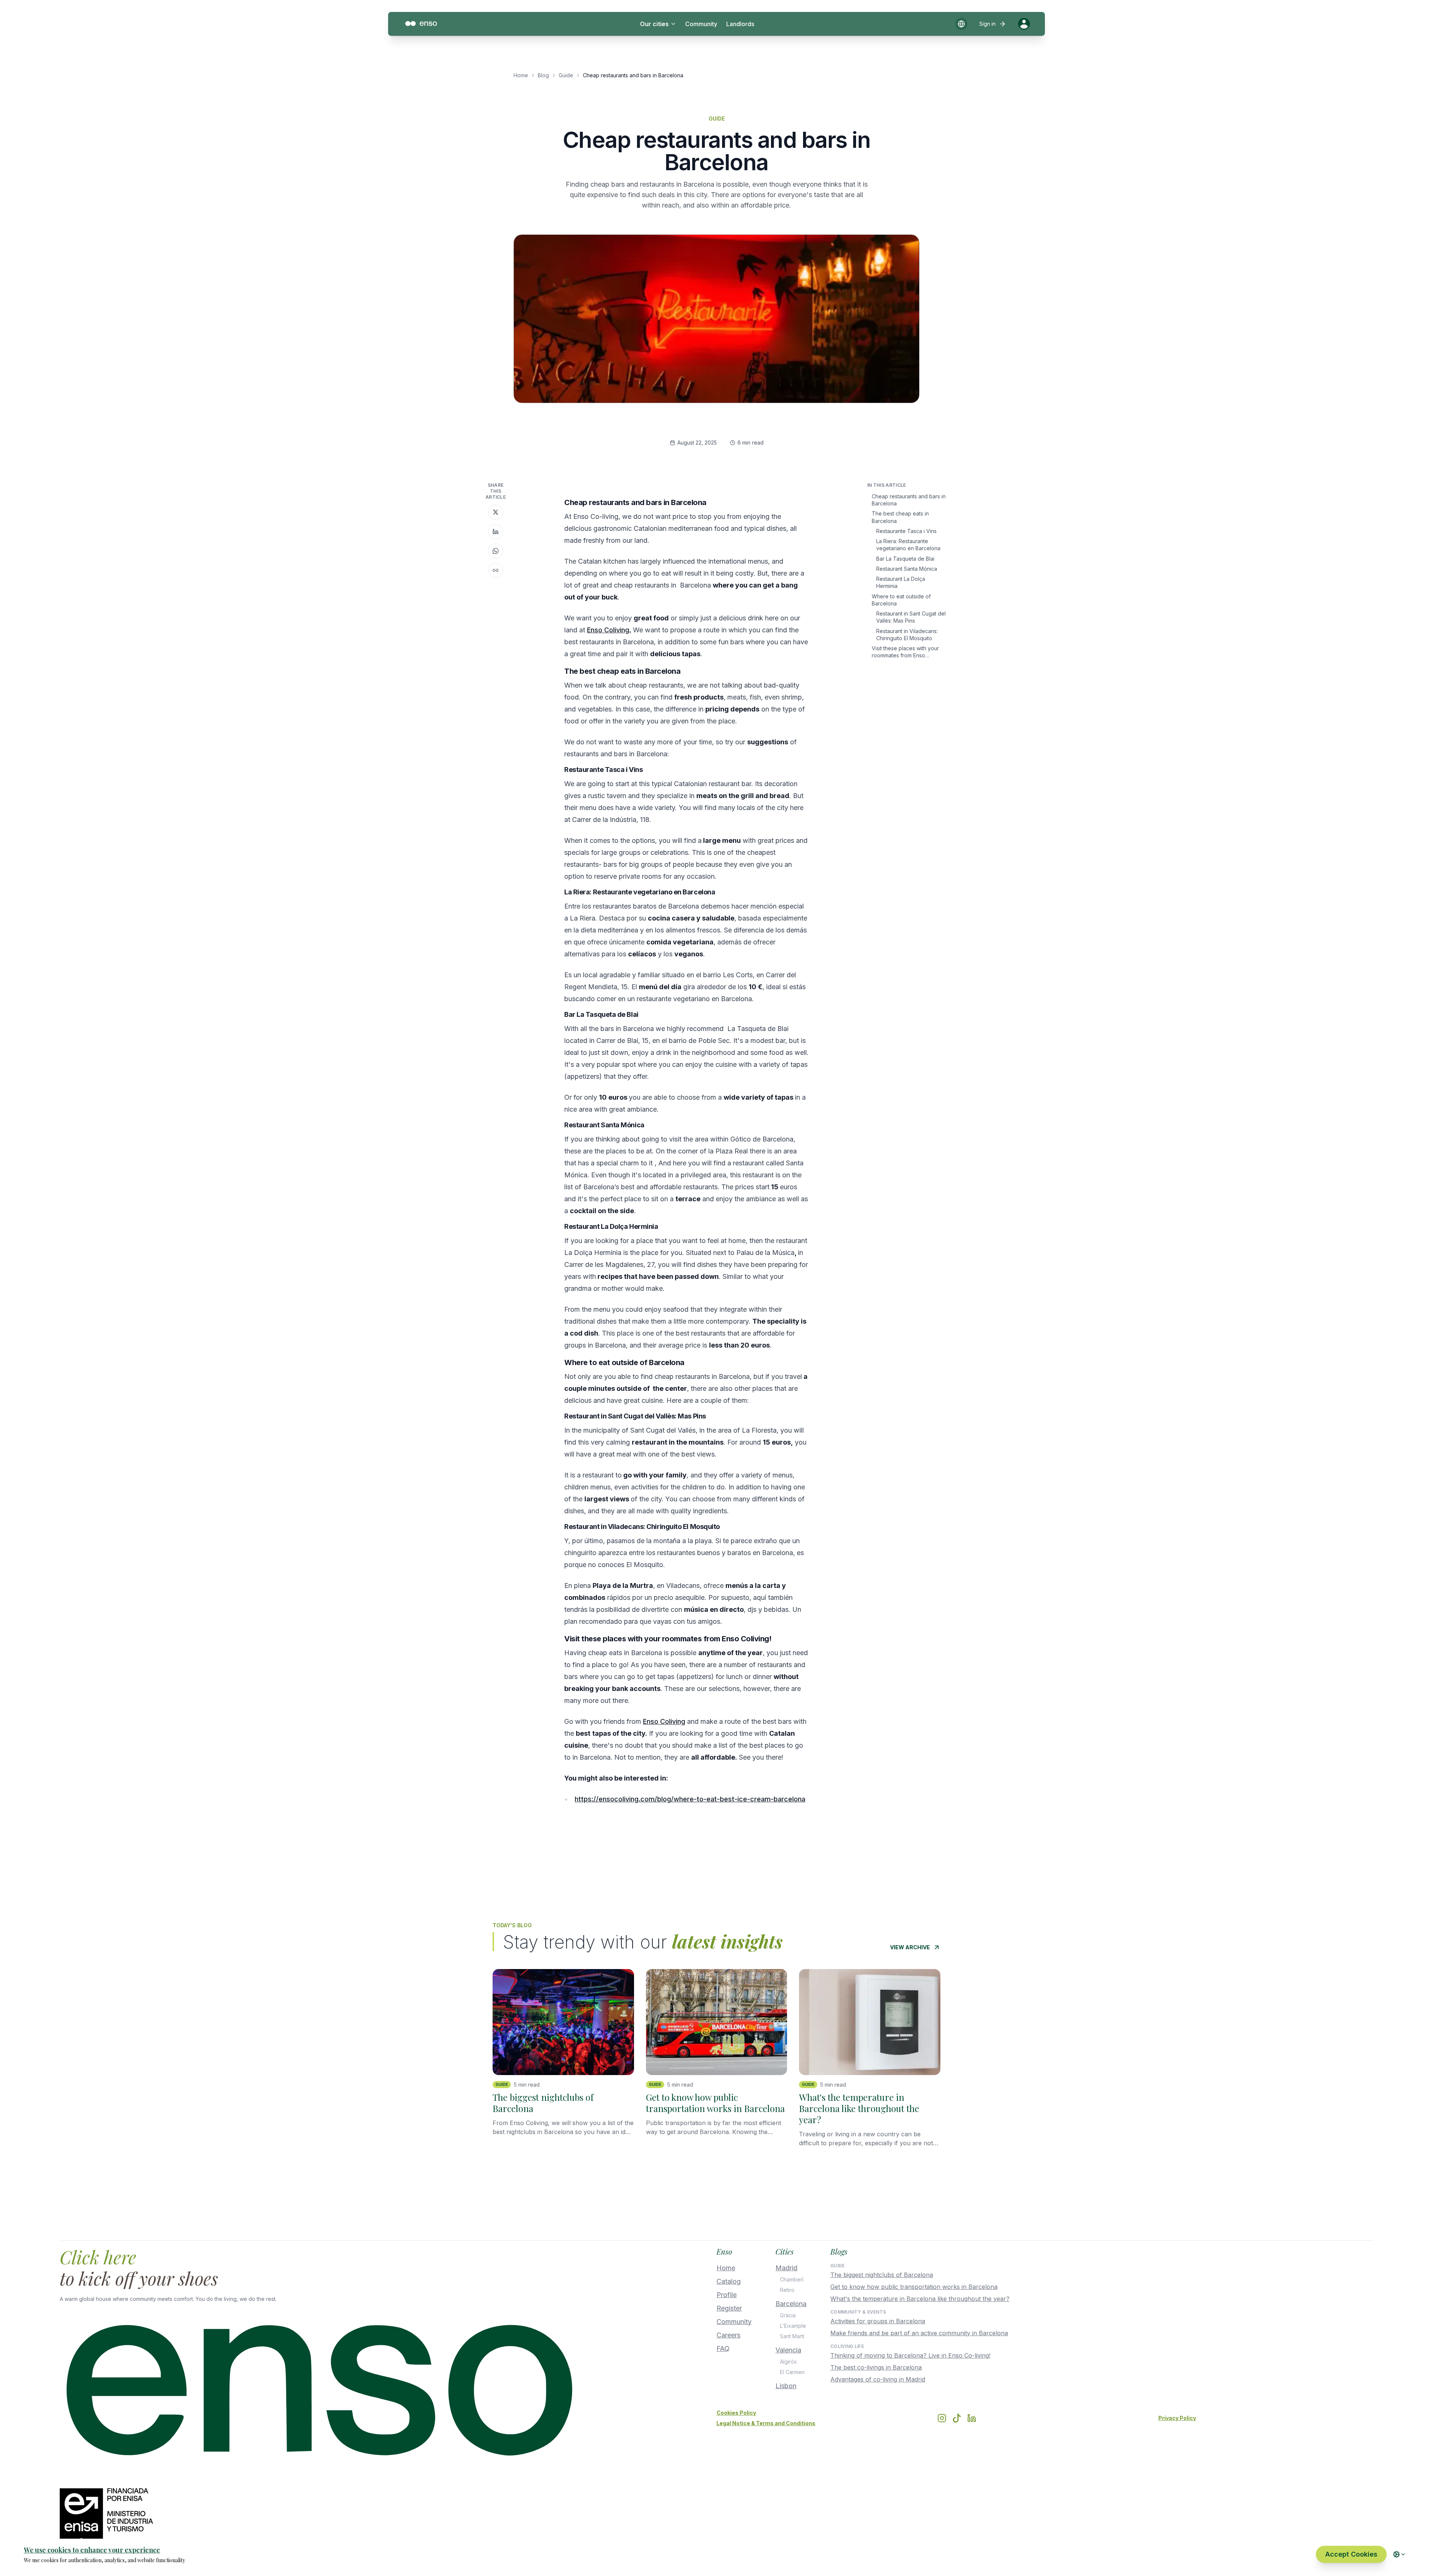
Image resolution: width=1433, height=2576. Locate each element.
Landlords (740, 24)
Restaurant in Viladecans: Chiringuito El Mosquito (907, 634)
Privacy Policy (1177, 2418)
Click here (98, 2257)
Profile (727, 2295)
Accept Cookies (1351, 2554)
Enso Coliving (664, 1721)
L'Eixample (793, 2326)
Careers (728, 2335)
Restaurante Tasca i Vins (906, 531)
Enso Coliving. (609, 630)
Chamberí (792, 2279)
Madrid (786, 2268)
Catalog (729, 2281)
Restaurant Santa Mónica (907, 569)
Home (521, 75)
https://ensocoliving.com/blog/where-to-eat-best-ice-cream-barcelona (690, 1799)
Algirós (788, 2362)
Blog (543, 75)
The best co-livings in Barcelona (876, 2367)
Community (701, 24)
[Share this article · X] (496, 512)
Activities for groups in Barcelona (878, 2321)
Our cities (654, 24)
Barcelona (791, 2304)
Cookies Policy (736, 2413)
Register (729, 2308)
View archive (910, 1947)
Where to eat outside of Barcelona (901, 599)
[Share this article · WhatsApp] (496, 551)
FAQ (723, 2348)
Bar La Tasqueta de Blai (905, 558)
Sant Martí (792, 2336)
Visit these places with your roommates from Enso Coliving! (905, 652)
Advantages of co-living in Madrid (878, 2379)
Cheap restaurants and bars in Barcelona (909, 500)
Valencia (788, 2350)
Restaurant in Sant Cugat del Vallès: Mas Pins (911, 617)
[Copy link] (496, 570)
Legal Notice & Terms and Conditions (766, 2423)
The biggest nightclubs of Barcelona (882, 2275)
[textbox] (687, 1172)
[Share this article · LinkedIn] (496, 532)
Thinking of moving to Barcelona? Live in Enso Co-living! (910, 2355)
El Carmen (792, 2372)
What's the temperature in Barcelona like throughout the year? (920, 2299)
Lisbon (786, 2386)
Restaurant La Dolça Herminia (901, 582)
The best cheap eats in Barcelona (900, 517)
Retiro (787, 2290)
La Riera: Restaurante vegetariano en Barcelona (908, 545)
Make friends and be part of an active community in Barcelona (919, 2333)
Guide (566, 75)
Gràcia (788, 2315)
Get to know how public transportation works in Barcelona (914, 2287)
